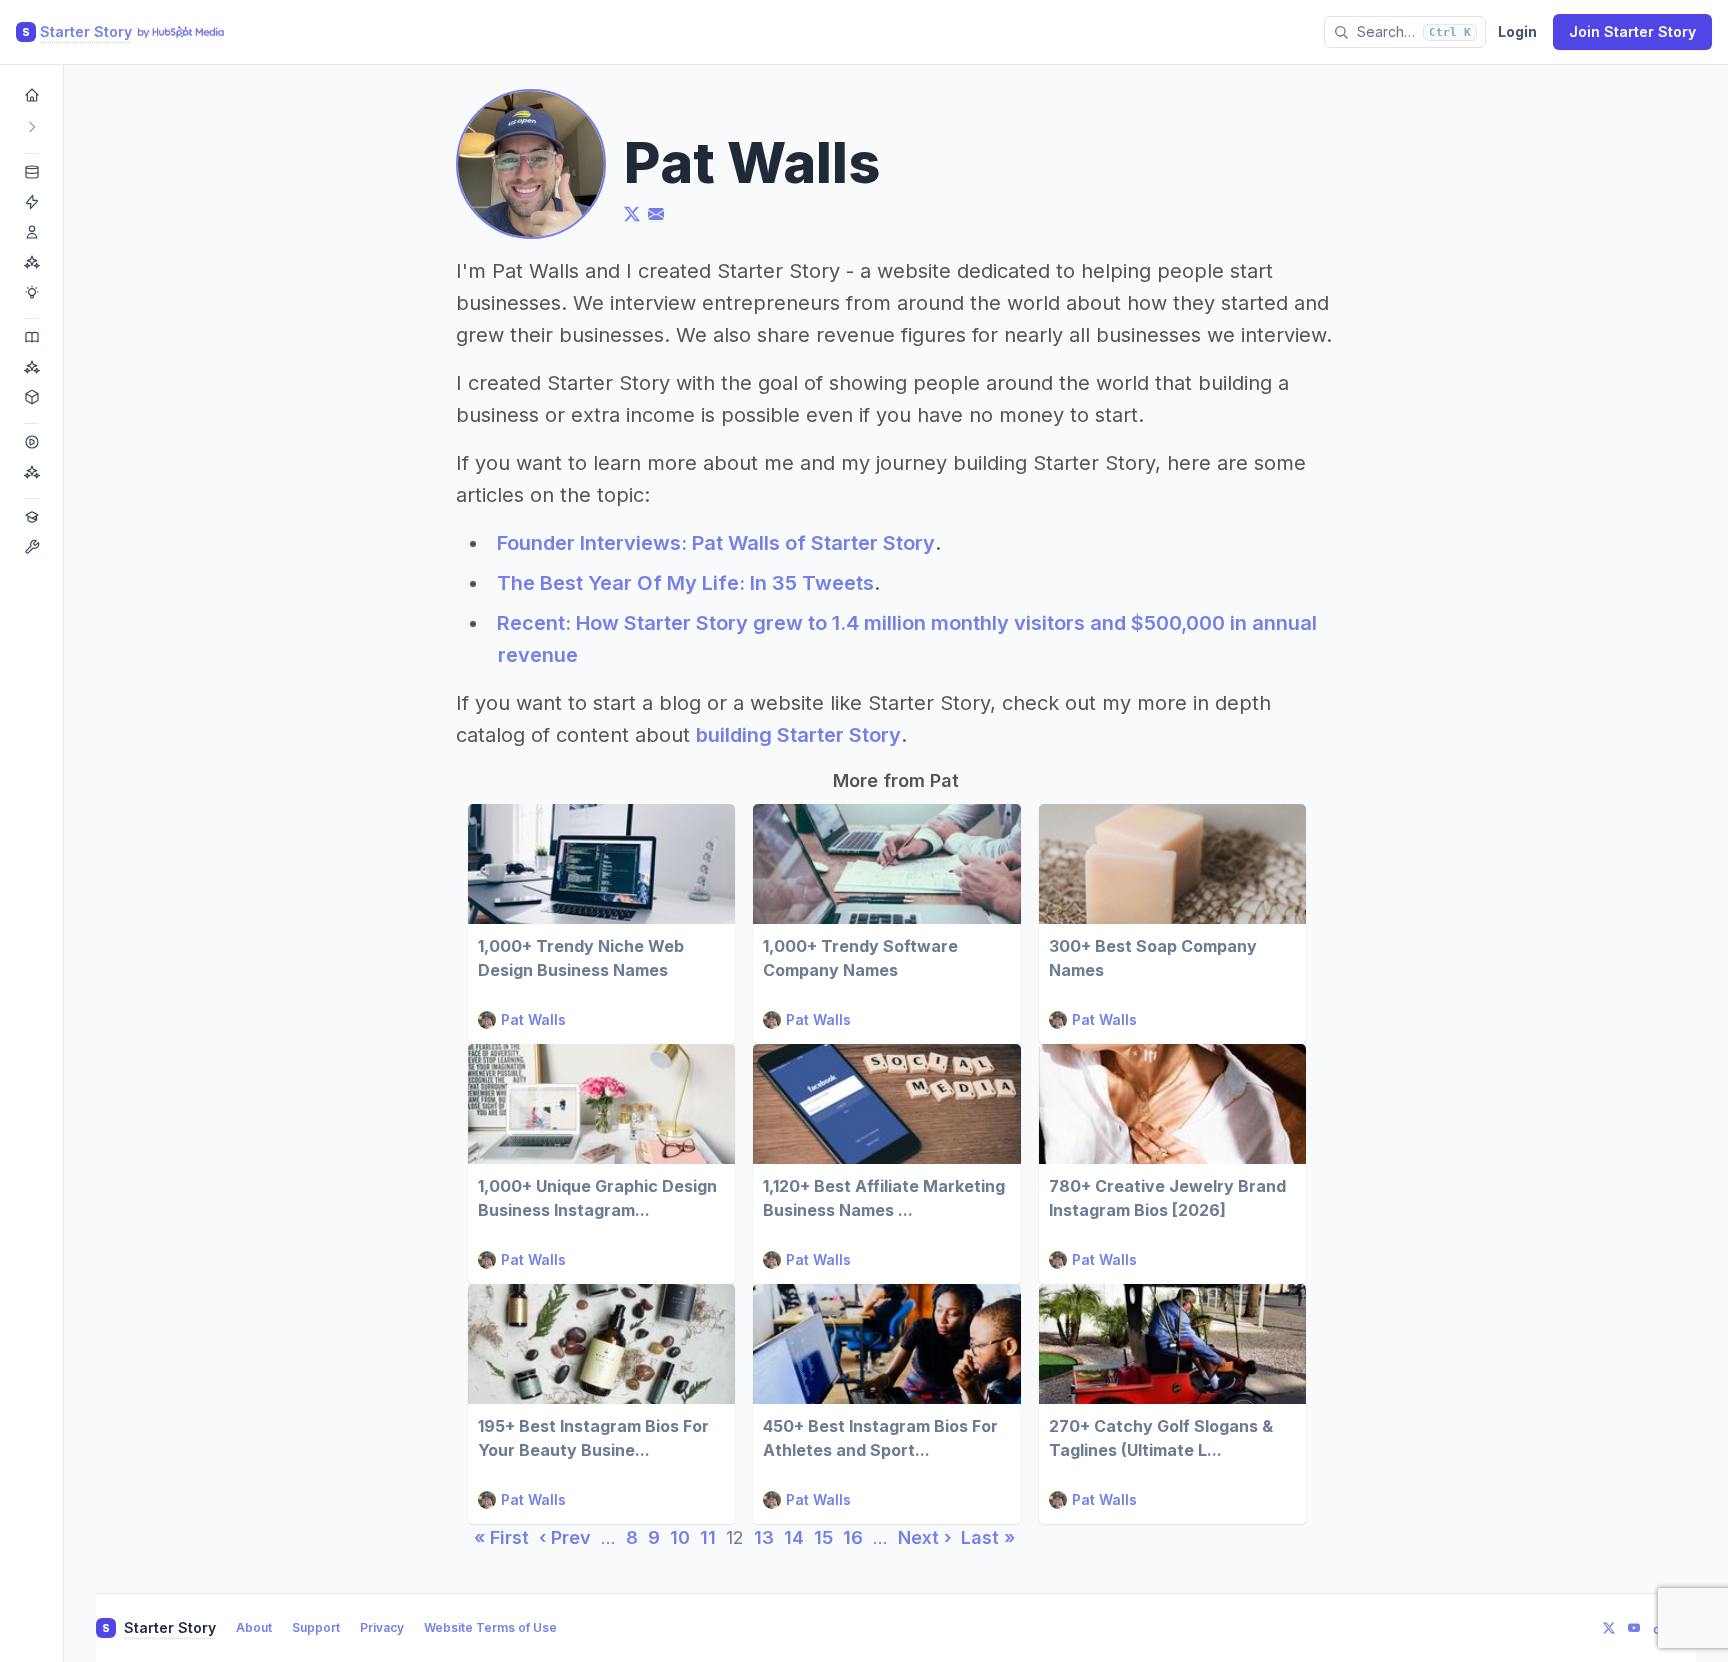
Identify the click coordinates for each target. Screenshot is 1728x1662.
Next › (924, 1537)
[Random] (31, 397)
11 (708, 1537)
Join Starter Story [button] (1632, 31)
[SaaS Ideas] (31, 202)
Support (316, 1627)
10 (680, 1537)
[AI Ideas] (31, 262)
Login (1517, 31)
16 (853, 1537)
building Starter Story (798, 735)
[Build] (31, 547)
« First (501, 1537)
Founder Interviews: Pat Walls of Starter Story (716, 543)
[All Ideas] (31, 172)
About (254, 1627)
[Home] (31, 95)
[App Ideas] (31, 232)
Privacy (382, 1627)
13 (764, 1537)
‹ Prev (565, 1537)
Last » (988, 1537)
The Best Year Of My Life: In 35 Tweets (685, 583)
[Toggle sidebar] (32, 127)
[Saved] (31, 367)
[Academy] (31, 517)
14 (794, 1537)
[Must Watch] (31, 472)
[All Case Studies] (31, 337)
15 (823, 1537)
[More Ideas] (31, 292)
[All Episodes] (31, 442)
